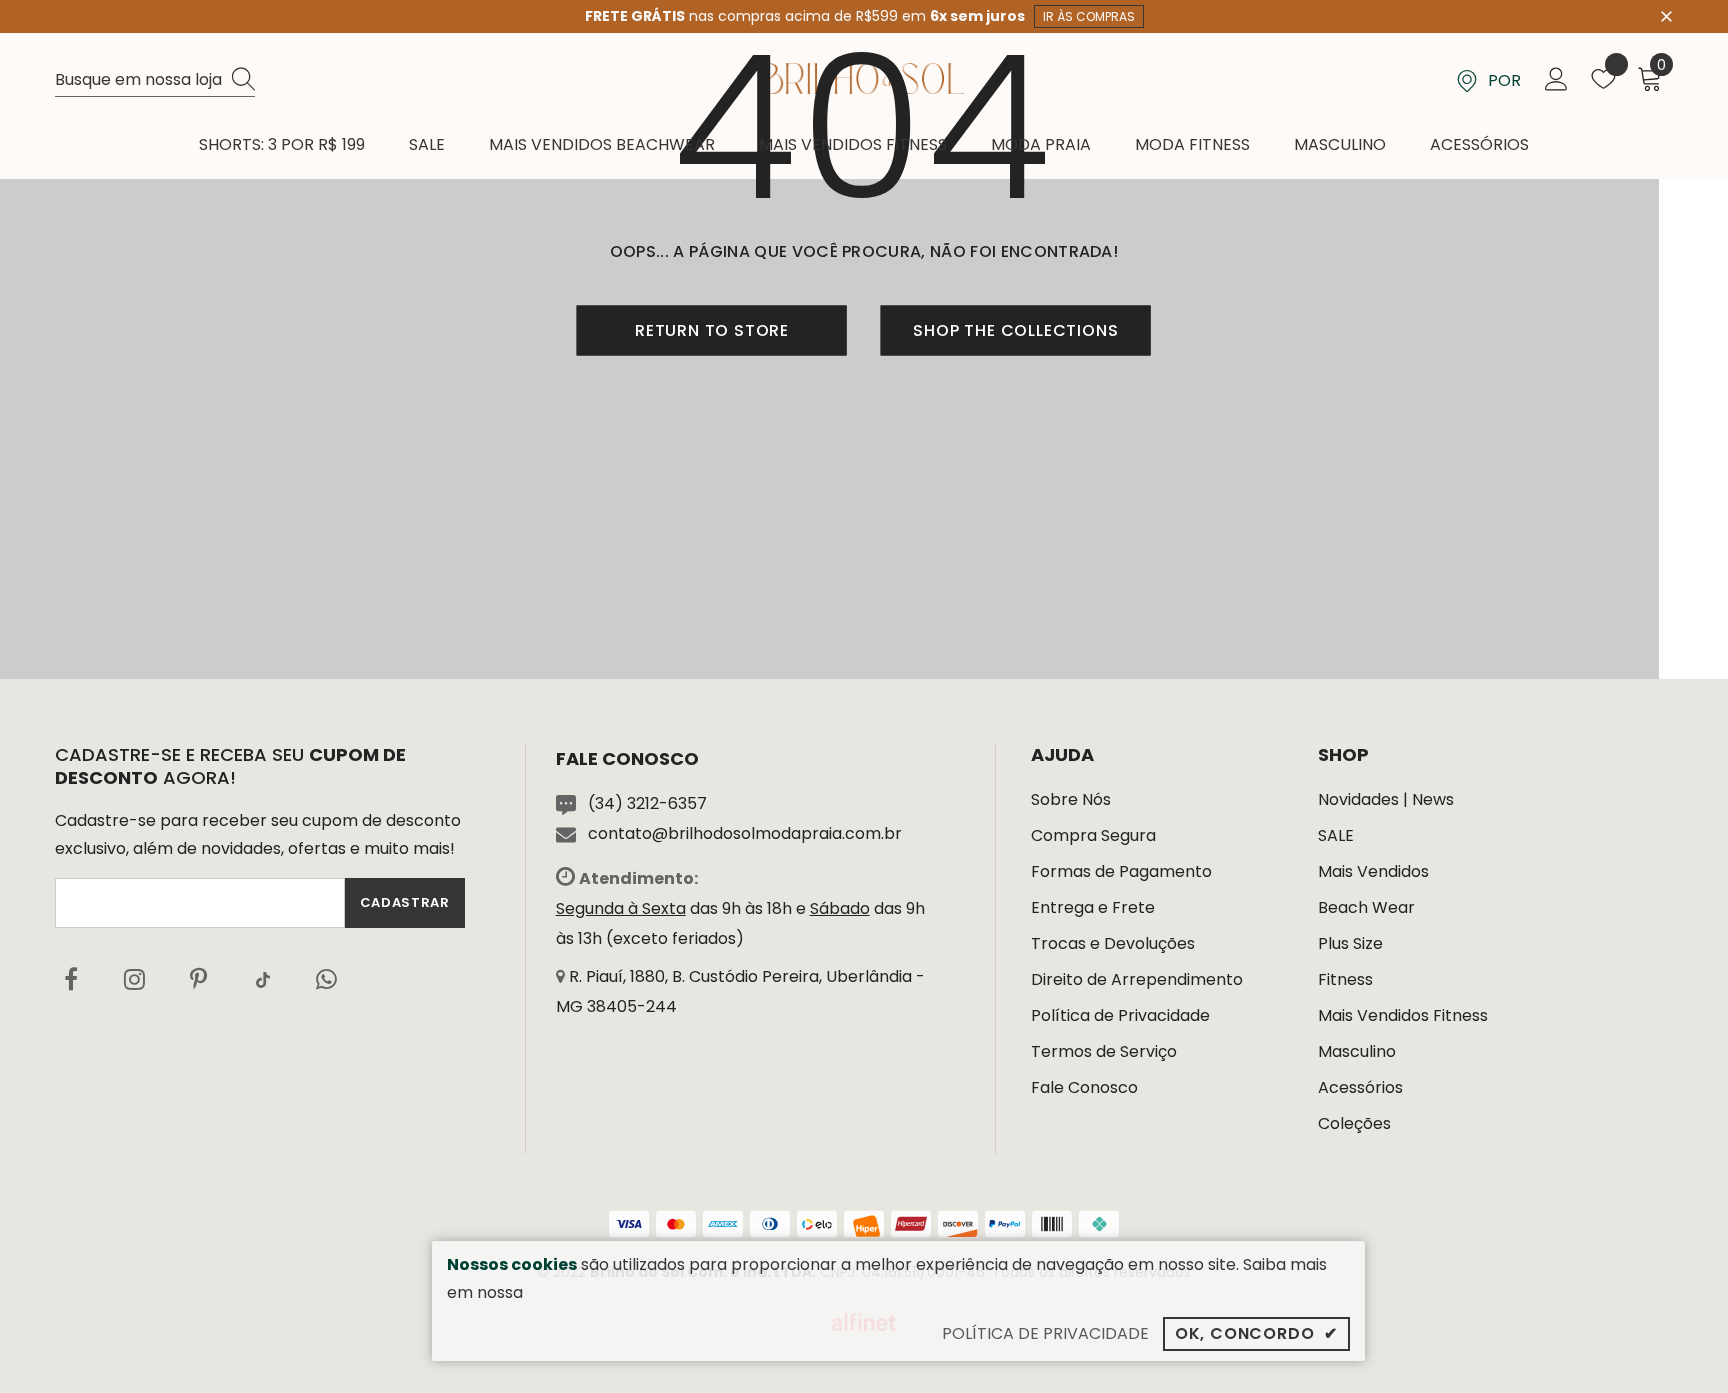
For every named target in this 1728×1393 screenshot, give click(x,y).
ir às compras (1089, 16)
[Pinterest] (199, 979)
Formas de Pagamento (1121, 871)
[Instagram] (135, 979)
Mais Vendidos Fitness (1403, 1015)
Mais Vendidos (1373, 871)
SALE (1336, 835)
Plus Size (1350, 943)
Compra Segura (1093, 835)
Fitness (1345, 979)
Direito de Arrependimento (1137, 979)
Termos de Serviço (1104, 1051)
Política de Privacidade (1120, 1015)
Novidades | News (1386, 799)
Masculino (1357, 1051)
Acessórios (1360, 1087)
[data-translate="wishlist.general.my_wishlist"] (1603, 83)
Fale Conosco (1084, 1087)
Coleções (1354, 1123)
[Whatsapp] (327, 979)
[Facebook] (71, 979)
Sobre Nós (1071, 799)
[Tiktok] (263, 979)
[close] (1666, 15)
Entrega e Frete (1093, 907)
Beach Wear (1366, 907)
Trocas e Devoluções (1113, 943)
